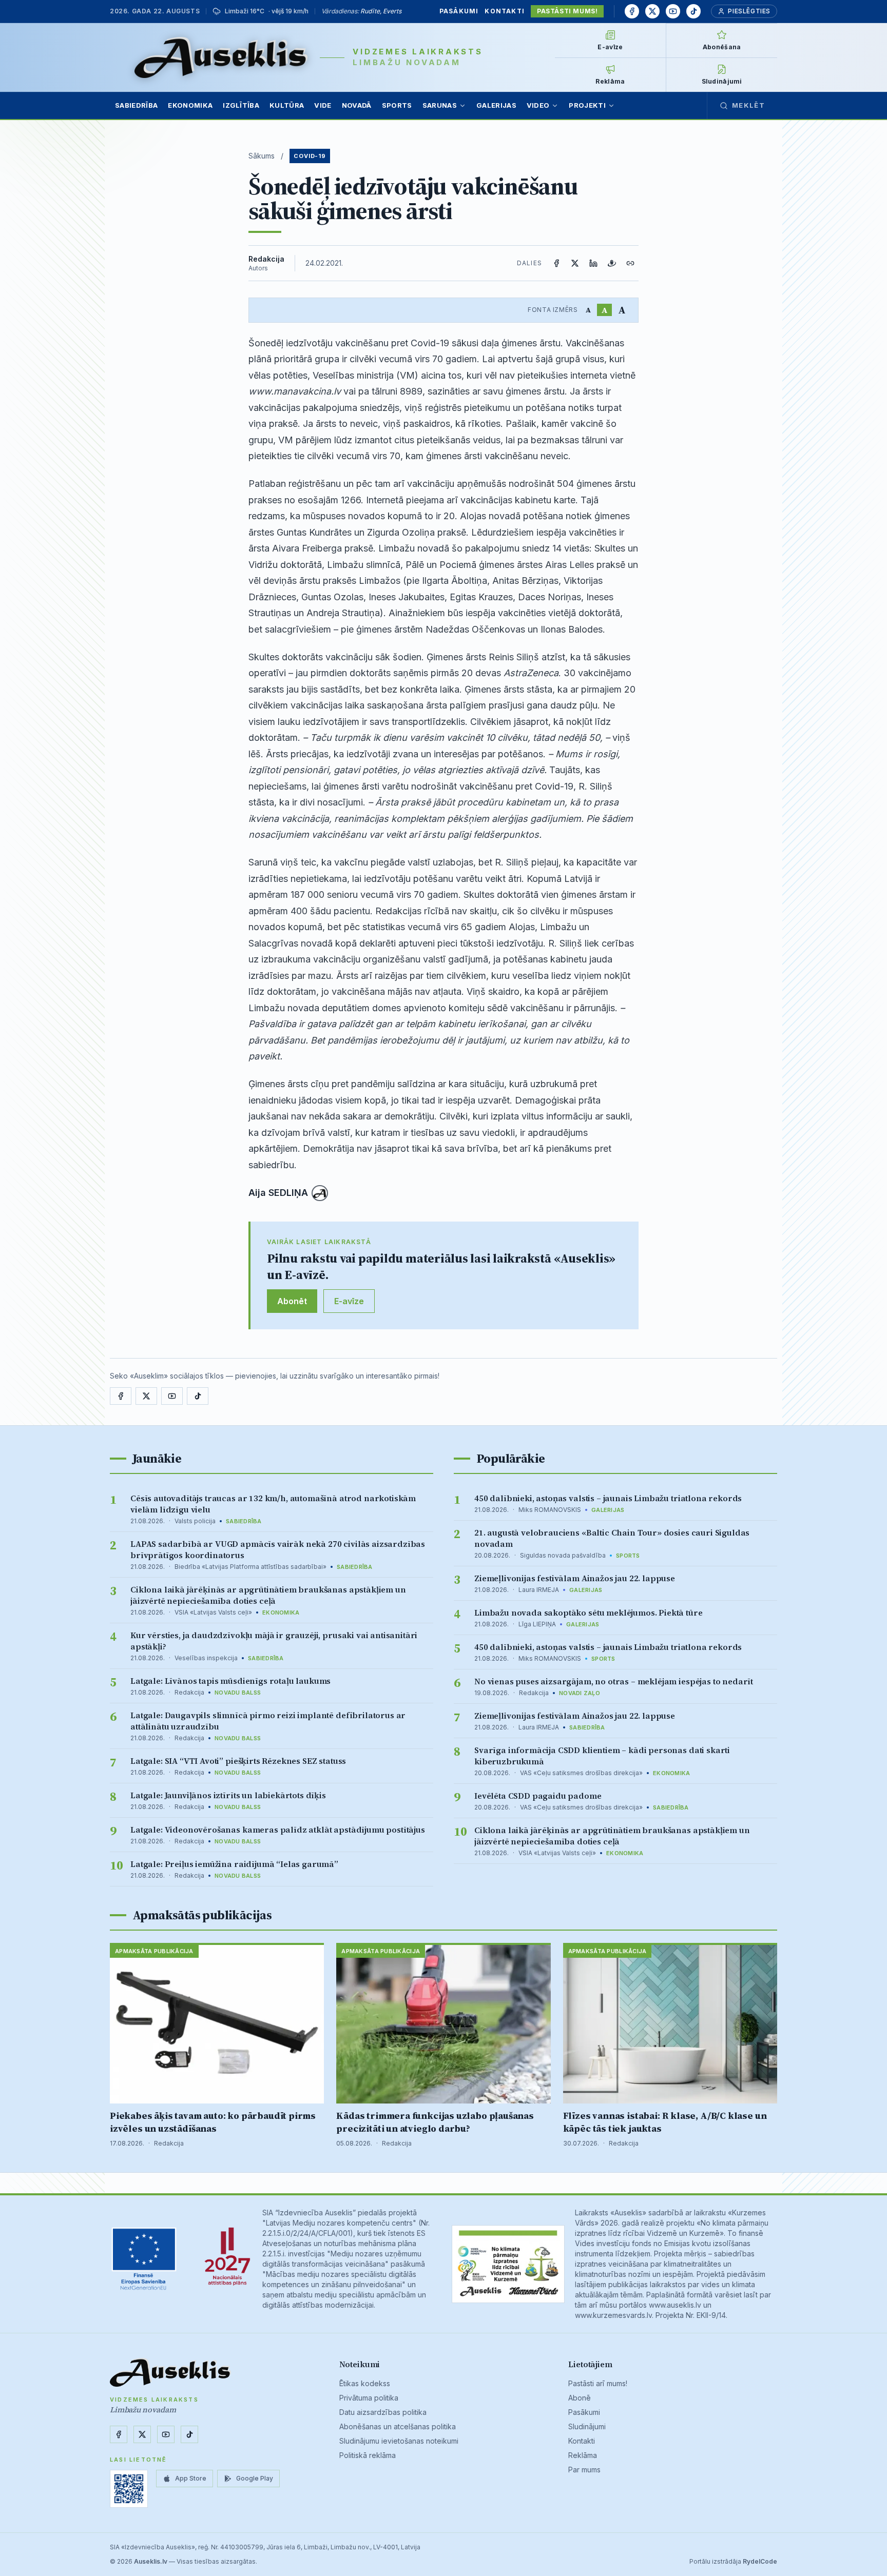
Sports (397, 105)
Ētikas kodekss (365, 2383)
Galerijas (496, 105)
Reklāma (583, 2455)
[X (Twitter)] (575, 263)
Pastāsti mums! (567, 11)
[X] (652, 11)
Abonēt (292, 1301)
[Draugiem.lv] (612, 263)
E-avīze (349, 1301)
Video (538, 105)
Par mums (584, 2470)
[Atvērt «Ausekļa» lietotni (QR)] (129, 2489)
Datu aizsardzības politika (383, 2412)
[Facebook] (632, 11)
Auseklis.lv (151, 2561)
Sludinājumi (587, 2426)
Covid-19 (310, 156)
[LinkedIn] (593, 263)
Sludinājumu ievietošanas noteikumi (399, 2441)
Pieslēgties (749, 11)
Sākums (262, 156)
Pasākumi (459, 11)
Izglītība (241, 105)
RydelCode (760, 2561)
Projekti (587, 105)
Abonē (580, 2398)
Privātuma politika (369, 2398)
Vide (323, 105)
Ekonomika (190, 105)
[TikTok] (693, 11)
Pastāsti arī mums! (598, 2383)
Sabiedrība (136, 105)
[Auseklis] (221, 57)
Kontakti (505, 11)
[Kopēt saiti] (630, 263)
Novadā (357, 105)
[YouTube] (673, 11)
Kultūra (287, 105)
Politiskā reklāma (368, 2455)
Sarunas (440, 105)
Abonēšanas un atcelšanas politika (398, 2426)
